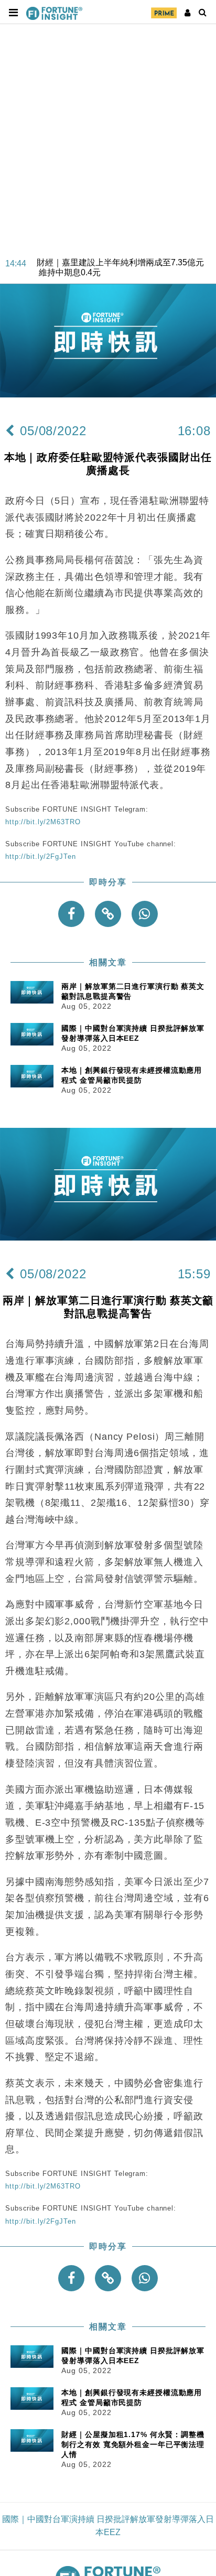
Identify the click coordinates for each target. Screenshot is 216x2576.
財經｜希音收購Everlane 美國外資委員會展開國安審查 (123, 273)
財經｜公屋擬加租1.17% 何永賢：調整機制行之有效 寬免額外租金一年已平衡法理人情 (133, 2444)
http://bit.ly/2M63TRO (43, 822)
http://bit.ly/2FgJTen (40, 856)
